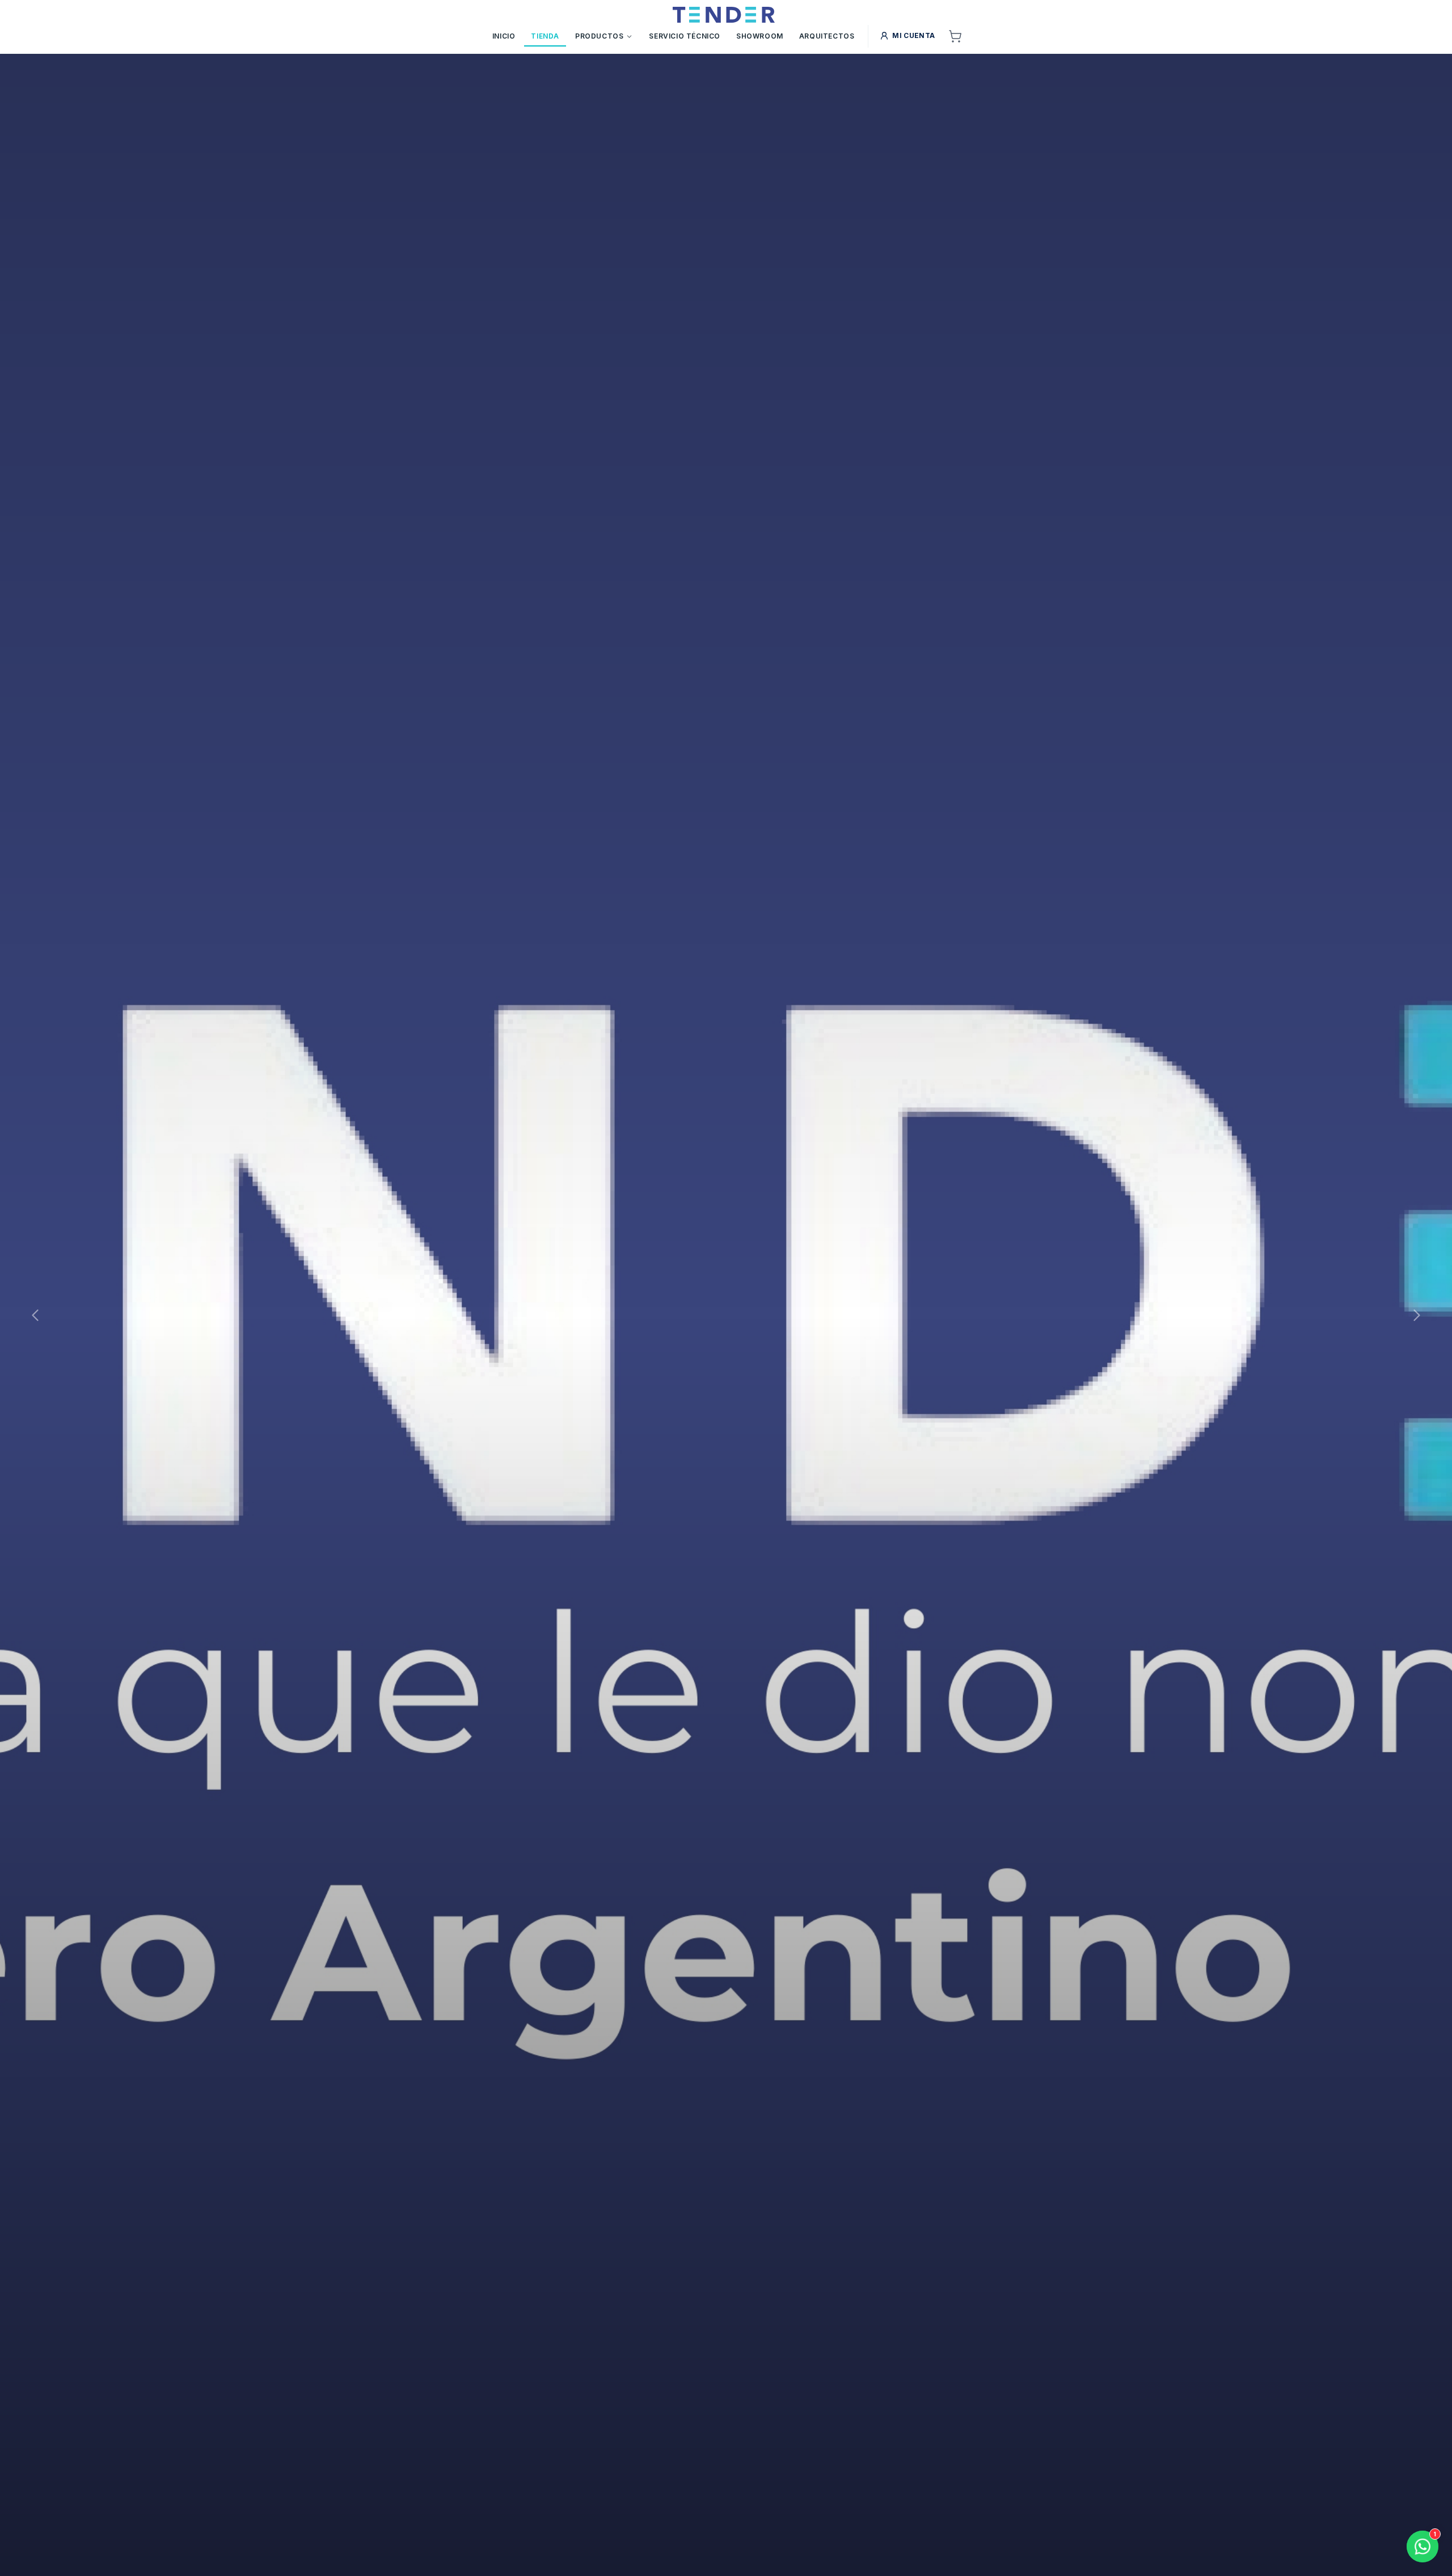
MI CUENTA (913, 35)
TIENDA (545, 36)
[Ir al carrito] (955, 36)
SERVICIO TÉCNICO (685, 36)
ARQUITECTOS (827, 36)
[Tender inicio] (723, 15)
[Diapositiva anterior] (35, 1315)
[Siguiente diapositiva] (1417, 1315)
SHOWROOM (760, 36)
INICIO (504, 36)
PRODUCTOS (599, 36)
